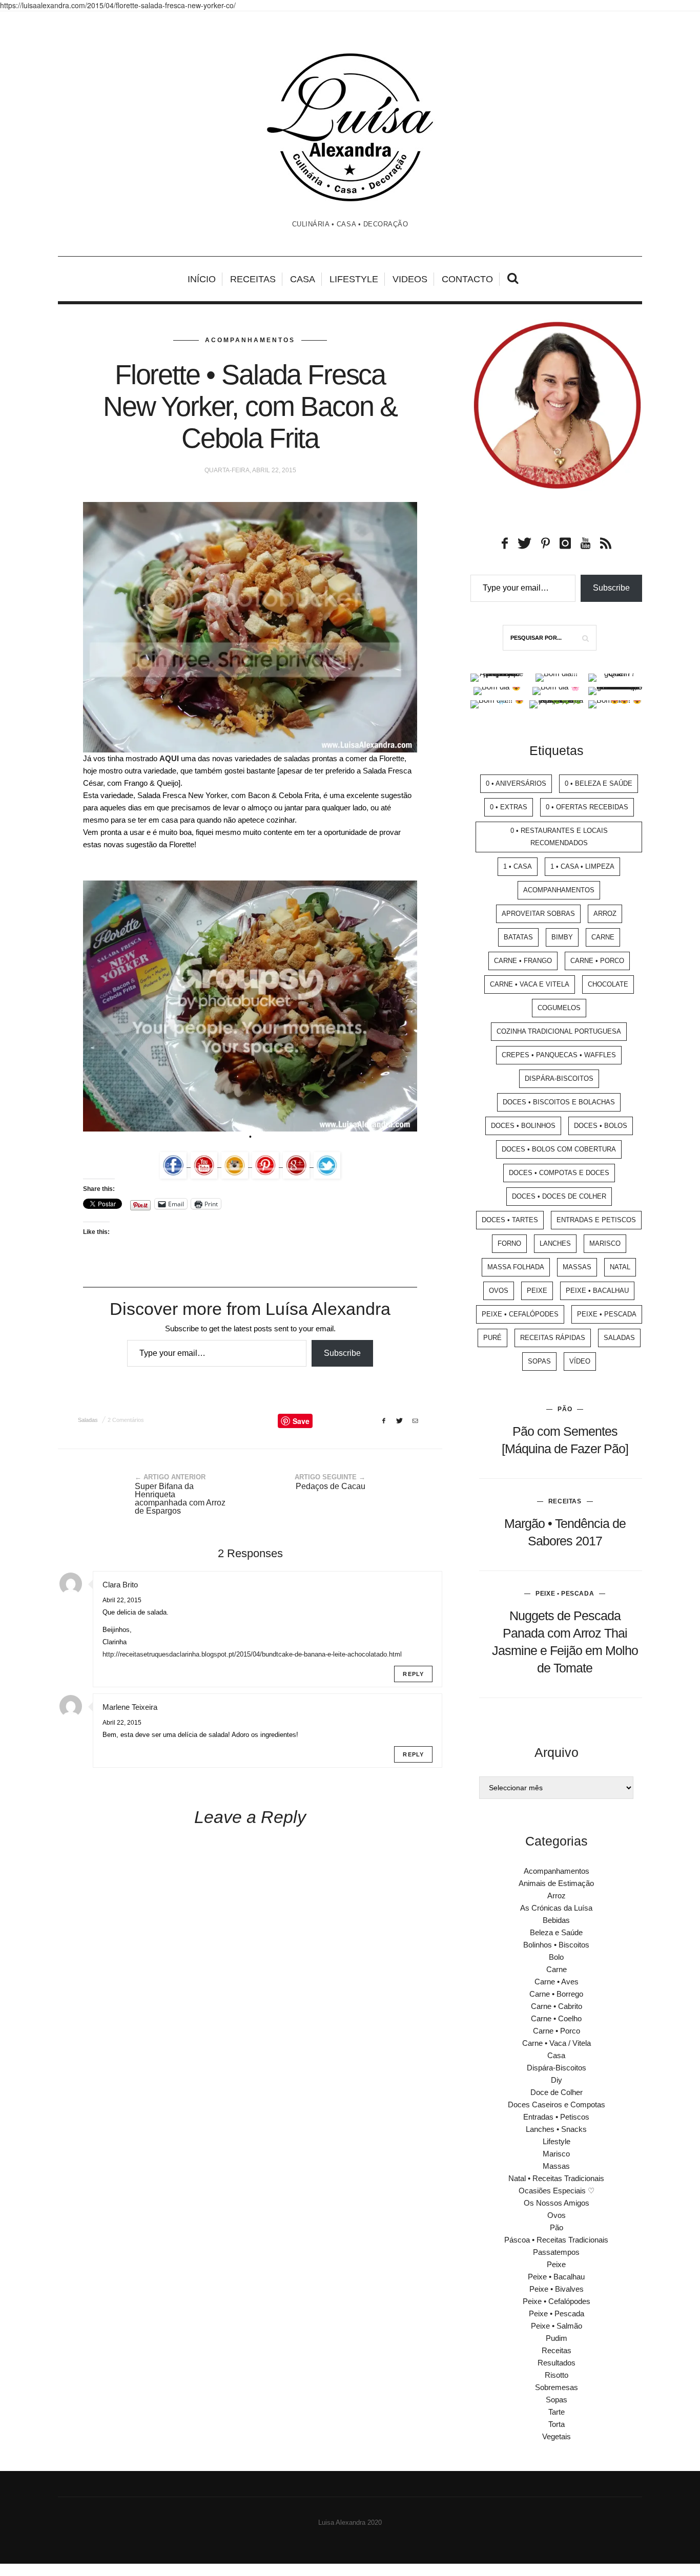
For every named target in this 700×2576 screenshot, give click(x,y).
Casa (303, 279)
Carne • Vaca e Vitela (530, 984)
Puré (492, 1338)
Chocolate (608, 984)
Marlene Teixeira (130, 1707)
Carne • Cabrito (557, 2006)
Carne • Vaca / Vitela (557, 2043)
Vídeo (580, 1361)
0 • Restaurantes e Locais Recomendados (559, 837)
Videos (410, 279)
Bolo (556, 1957)
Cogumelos (559, 1008)
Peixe (537, 1291)
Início (202, 279)
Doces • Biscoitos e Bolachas (559, 1102)
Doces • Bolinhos (523, 1126)
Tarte (557, 2412)
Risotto (557, 2375)
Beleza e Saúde (556, 1932)
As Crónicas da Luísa (556, 1908)
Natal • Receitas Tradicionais (556, 2178)
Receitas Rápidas (553, 1338)
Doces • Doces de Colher (559, 1196)
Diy (557, 2080)
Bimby (562, 937)
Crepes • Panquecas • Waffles (559, 1055)
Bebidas (556, 1920)
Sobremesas (557, 2387)
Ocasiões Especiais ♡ (557, 2191)
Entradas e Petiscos (596, 1220)
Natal (620, 1267)
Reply (413, 1674)
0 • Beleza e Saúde (599, 783)
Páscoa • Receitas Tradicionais (556, 2240)
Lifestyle (354, 279)
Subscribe (342, 1353)
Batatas (518, 937)
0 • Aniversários (516, 783)
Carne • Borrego (556, 1994)
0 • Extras (509, 807)
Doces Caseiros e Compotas (557, 2104)
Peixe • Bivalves (557, 2289)
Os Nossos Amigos (557, 2203)
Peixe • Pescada (607, 1314)
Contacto (467, 279)
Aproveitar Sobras (538, 914)
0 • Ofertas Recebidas (587, 807)
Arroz (605, 914)
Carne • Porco (597, 961)
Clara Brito (120, 1585)
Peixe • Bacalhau (597, 1291)
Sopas (539, 1361)
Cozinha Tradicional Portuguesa (559, 1031)
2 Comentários (126, 1420)
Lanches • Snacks (556, 2129)
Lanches (555, 1243)
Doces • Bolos (601, 1126)
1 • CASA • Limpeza (582, 866)
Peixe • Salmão (557, 2326)
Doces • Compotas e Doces (559, 1173)
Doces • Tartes (510, 1220)
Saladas (88, 1420)
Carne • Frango (523, 961)
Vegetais (557, 2436)
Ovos (499, 1291)
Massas (577, 1267)
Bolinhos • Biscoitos (556, 1945)
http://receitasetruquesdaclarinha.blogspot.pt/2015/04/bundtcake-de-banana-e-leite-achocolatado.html (252, 1654)
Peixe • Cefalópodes (520, 1314)
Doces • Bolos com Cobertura (559, 1149)
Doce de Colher (557, 2092)
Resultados (557, 2363)
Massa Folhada (516, 1267)
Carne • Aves (557, 1982)
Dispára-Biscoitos (559, 1078)
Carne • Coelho (556, 2018)
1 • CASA (518, 866)
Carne (603, 937)
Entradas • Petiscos (556, 2117)
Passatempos (556, 2252)
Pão (565, 1409)
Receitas (253, 279)
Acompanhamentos (250, 340)
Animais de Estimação (556, 1883)
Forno (509, 1243)
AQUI (169, 758)
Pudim (557, 2338)
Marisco (605, 1243)
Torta (557, 2424)
